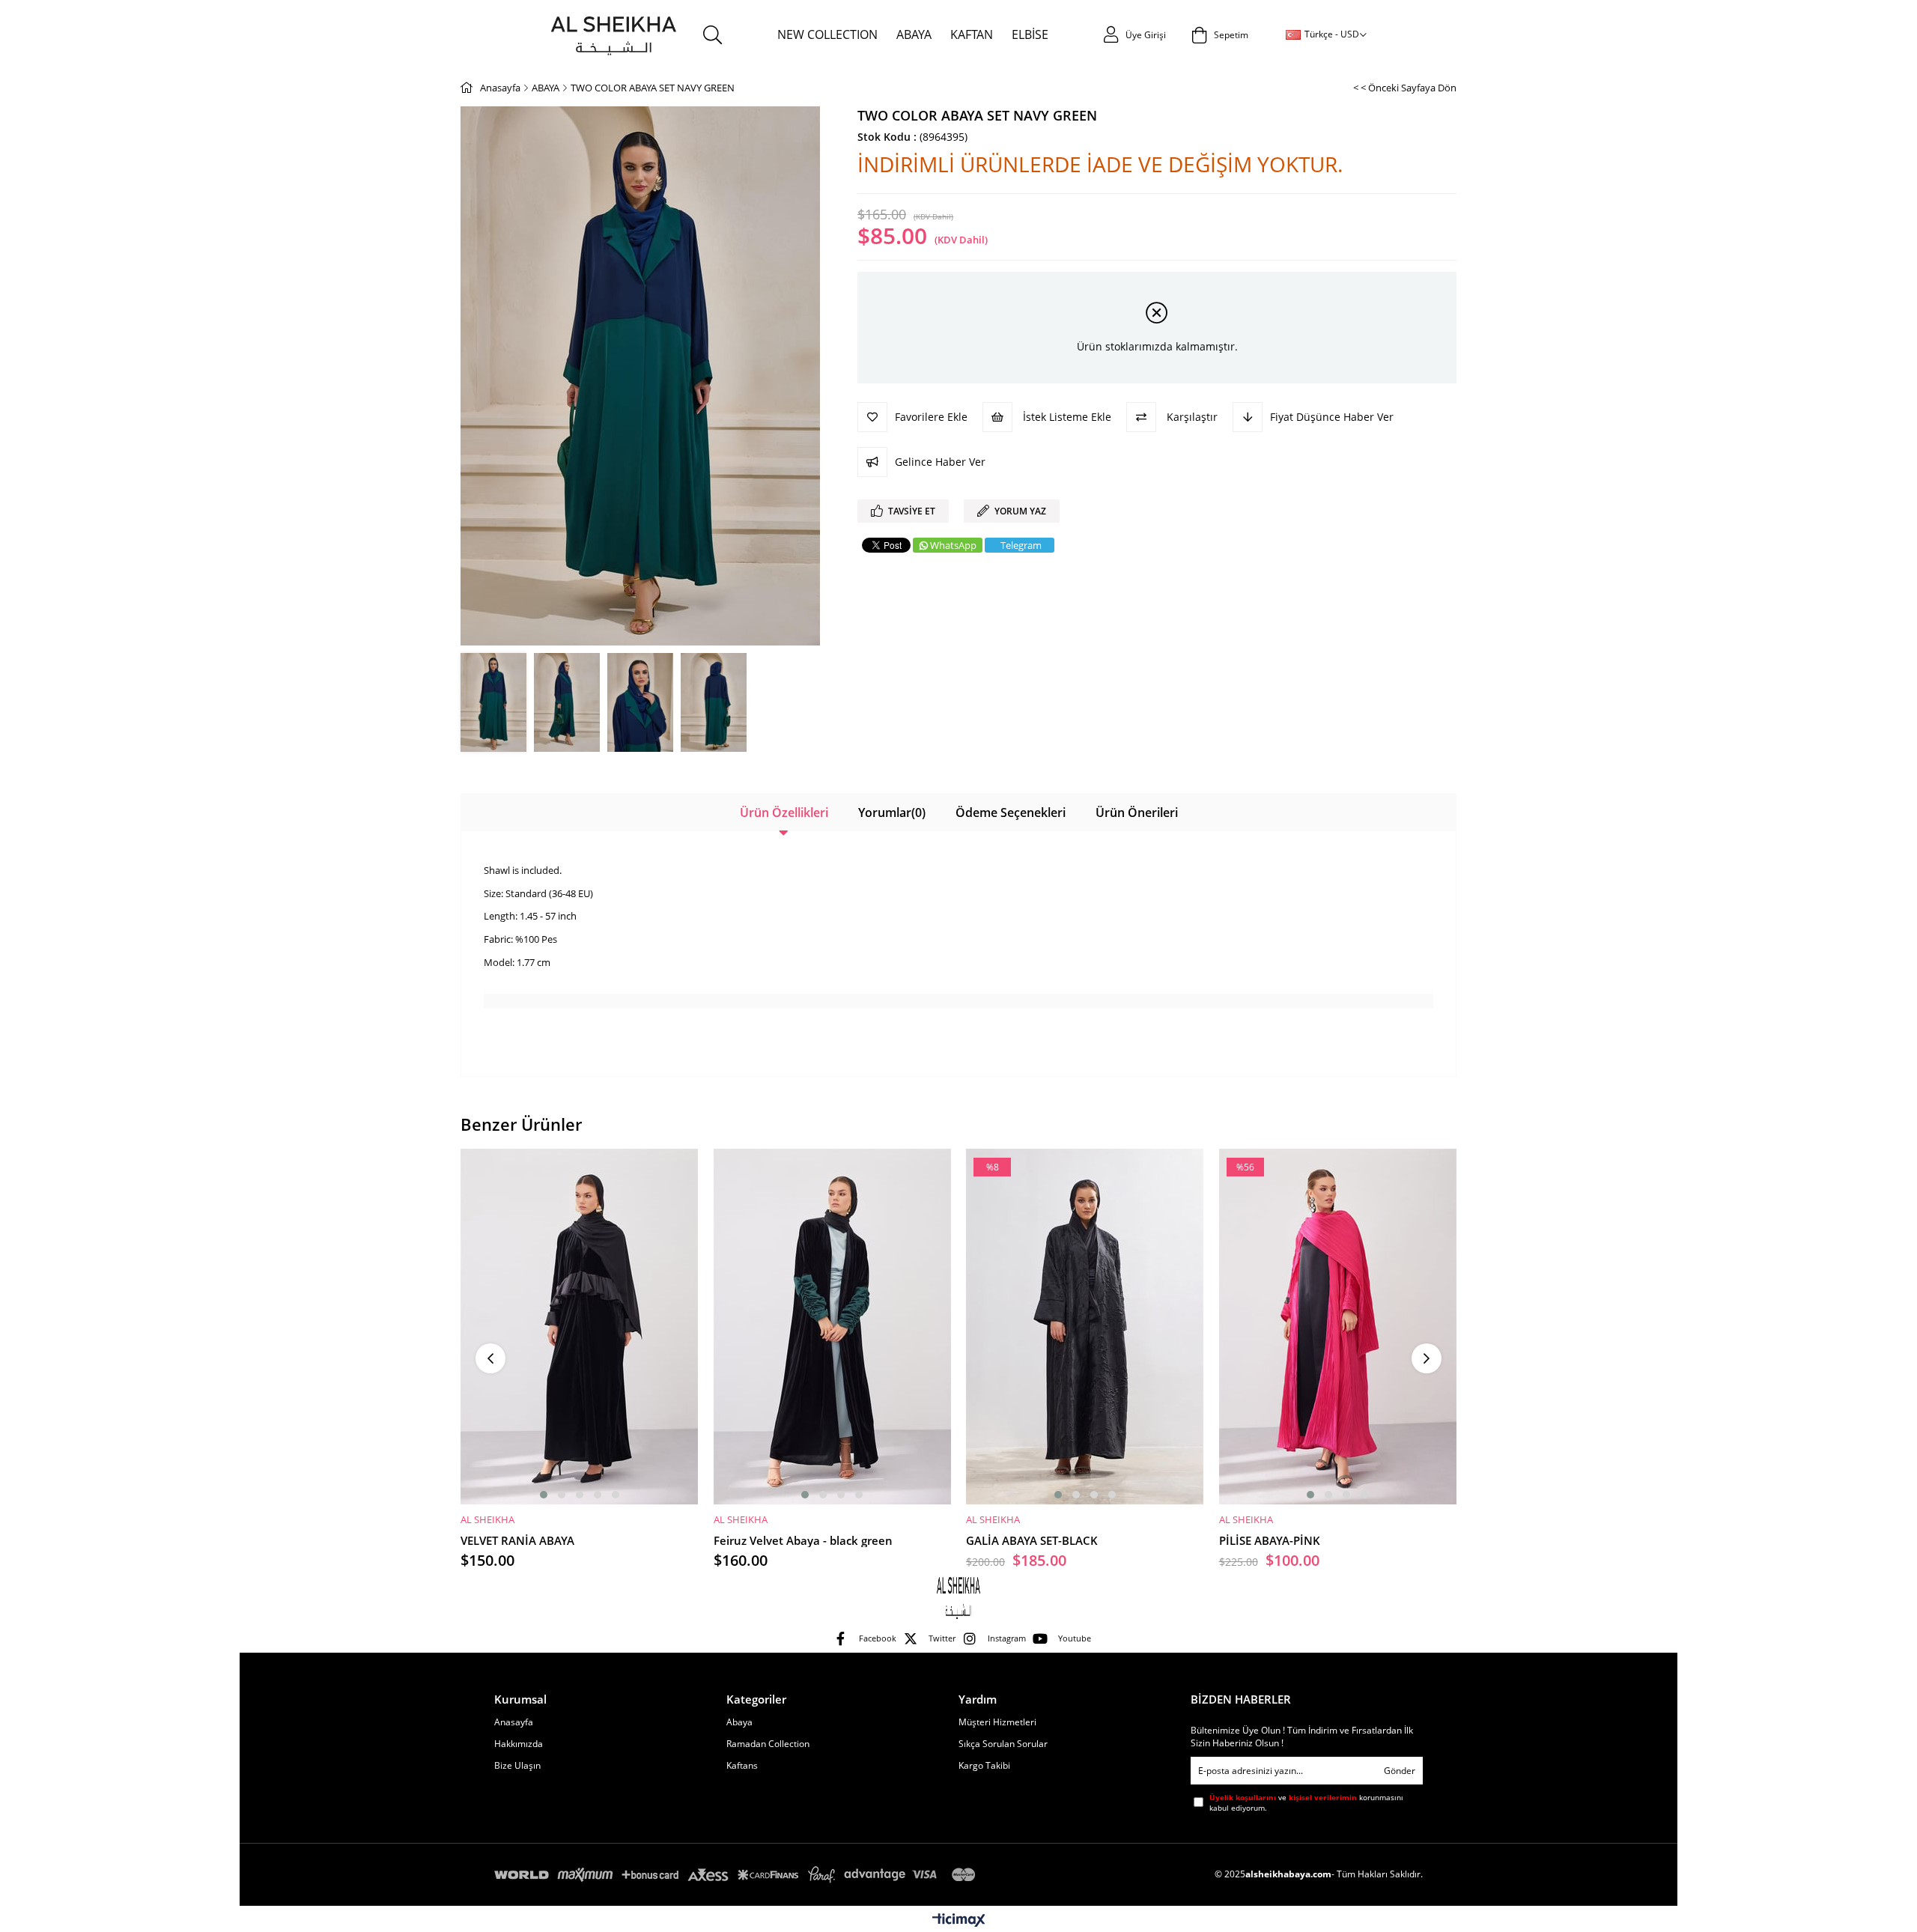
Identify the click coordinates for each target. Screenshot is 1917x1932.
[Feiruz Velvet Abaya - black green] (833, 1327)
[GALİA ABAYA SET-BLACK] (1085, 1327)
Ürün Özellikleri (784, 812)
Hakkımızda (519, 1744)
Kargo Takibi (984, 1766)
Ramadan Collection (768, 1744)
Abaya (739, 1722)
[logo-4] (958, 1597)
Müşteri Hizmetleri (997, 1722)
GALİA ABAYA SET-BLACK (1032, 1540)
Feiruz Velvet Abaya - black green (803, 1540)
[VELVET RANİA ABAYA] (580, 1327)
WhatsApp (953, 545)
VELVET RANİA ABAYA (517, 1540)
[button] (544, 1495)
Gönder (1400, 1771)
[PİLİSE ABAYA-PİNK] (1338, 1327)
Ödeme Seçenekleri (1011, 812)
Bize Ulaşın (517, 1766)
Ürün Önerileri (1137, 812)
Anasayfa (514, 1722)
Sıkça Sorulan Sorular (1003, 1744)
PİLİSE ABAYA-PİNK (1270, 1540)
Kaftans (742, 1766)
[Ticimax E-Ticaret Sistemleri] (959, 1921)
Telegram (1021, 545)
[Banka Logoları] (738, 1875)
